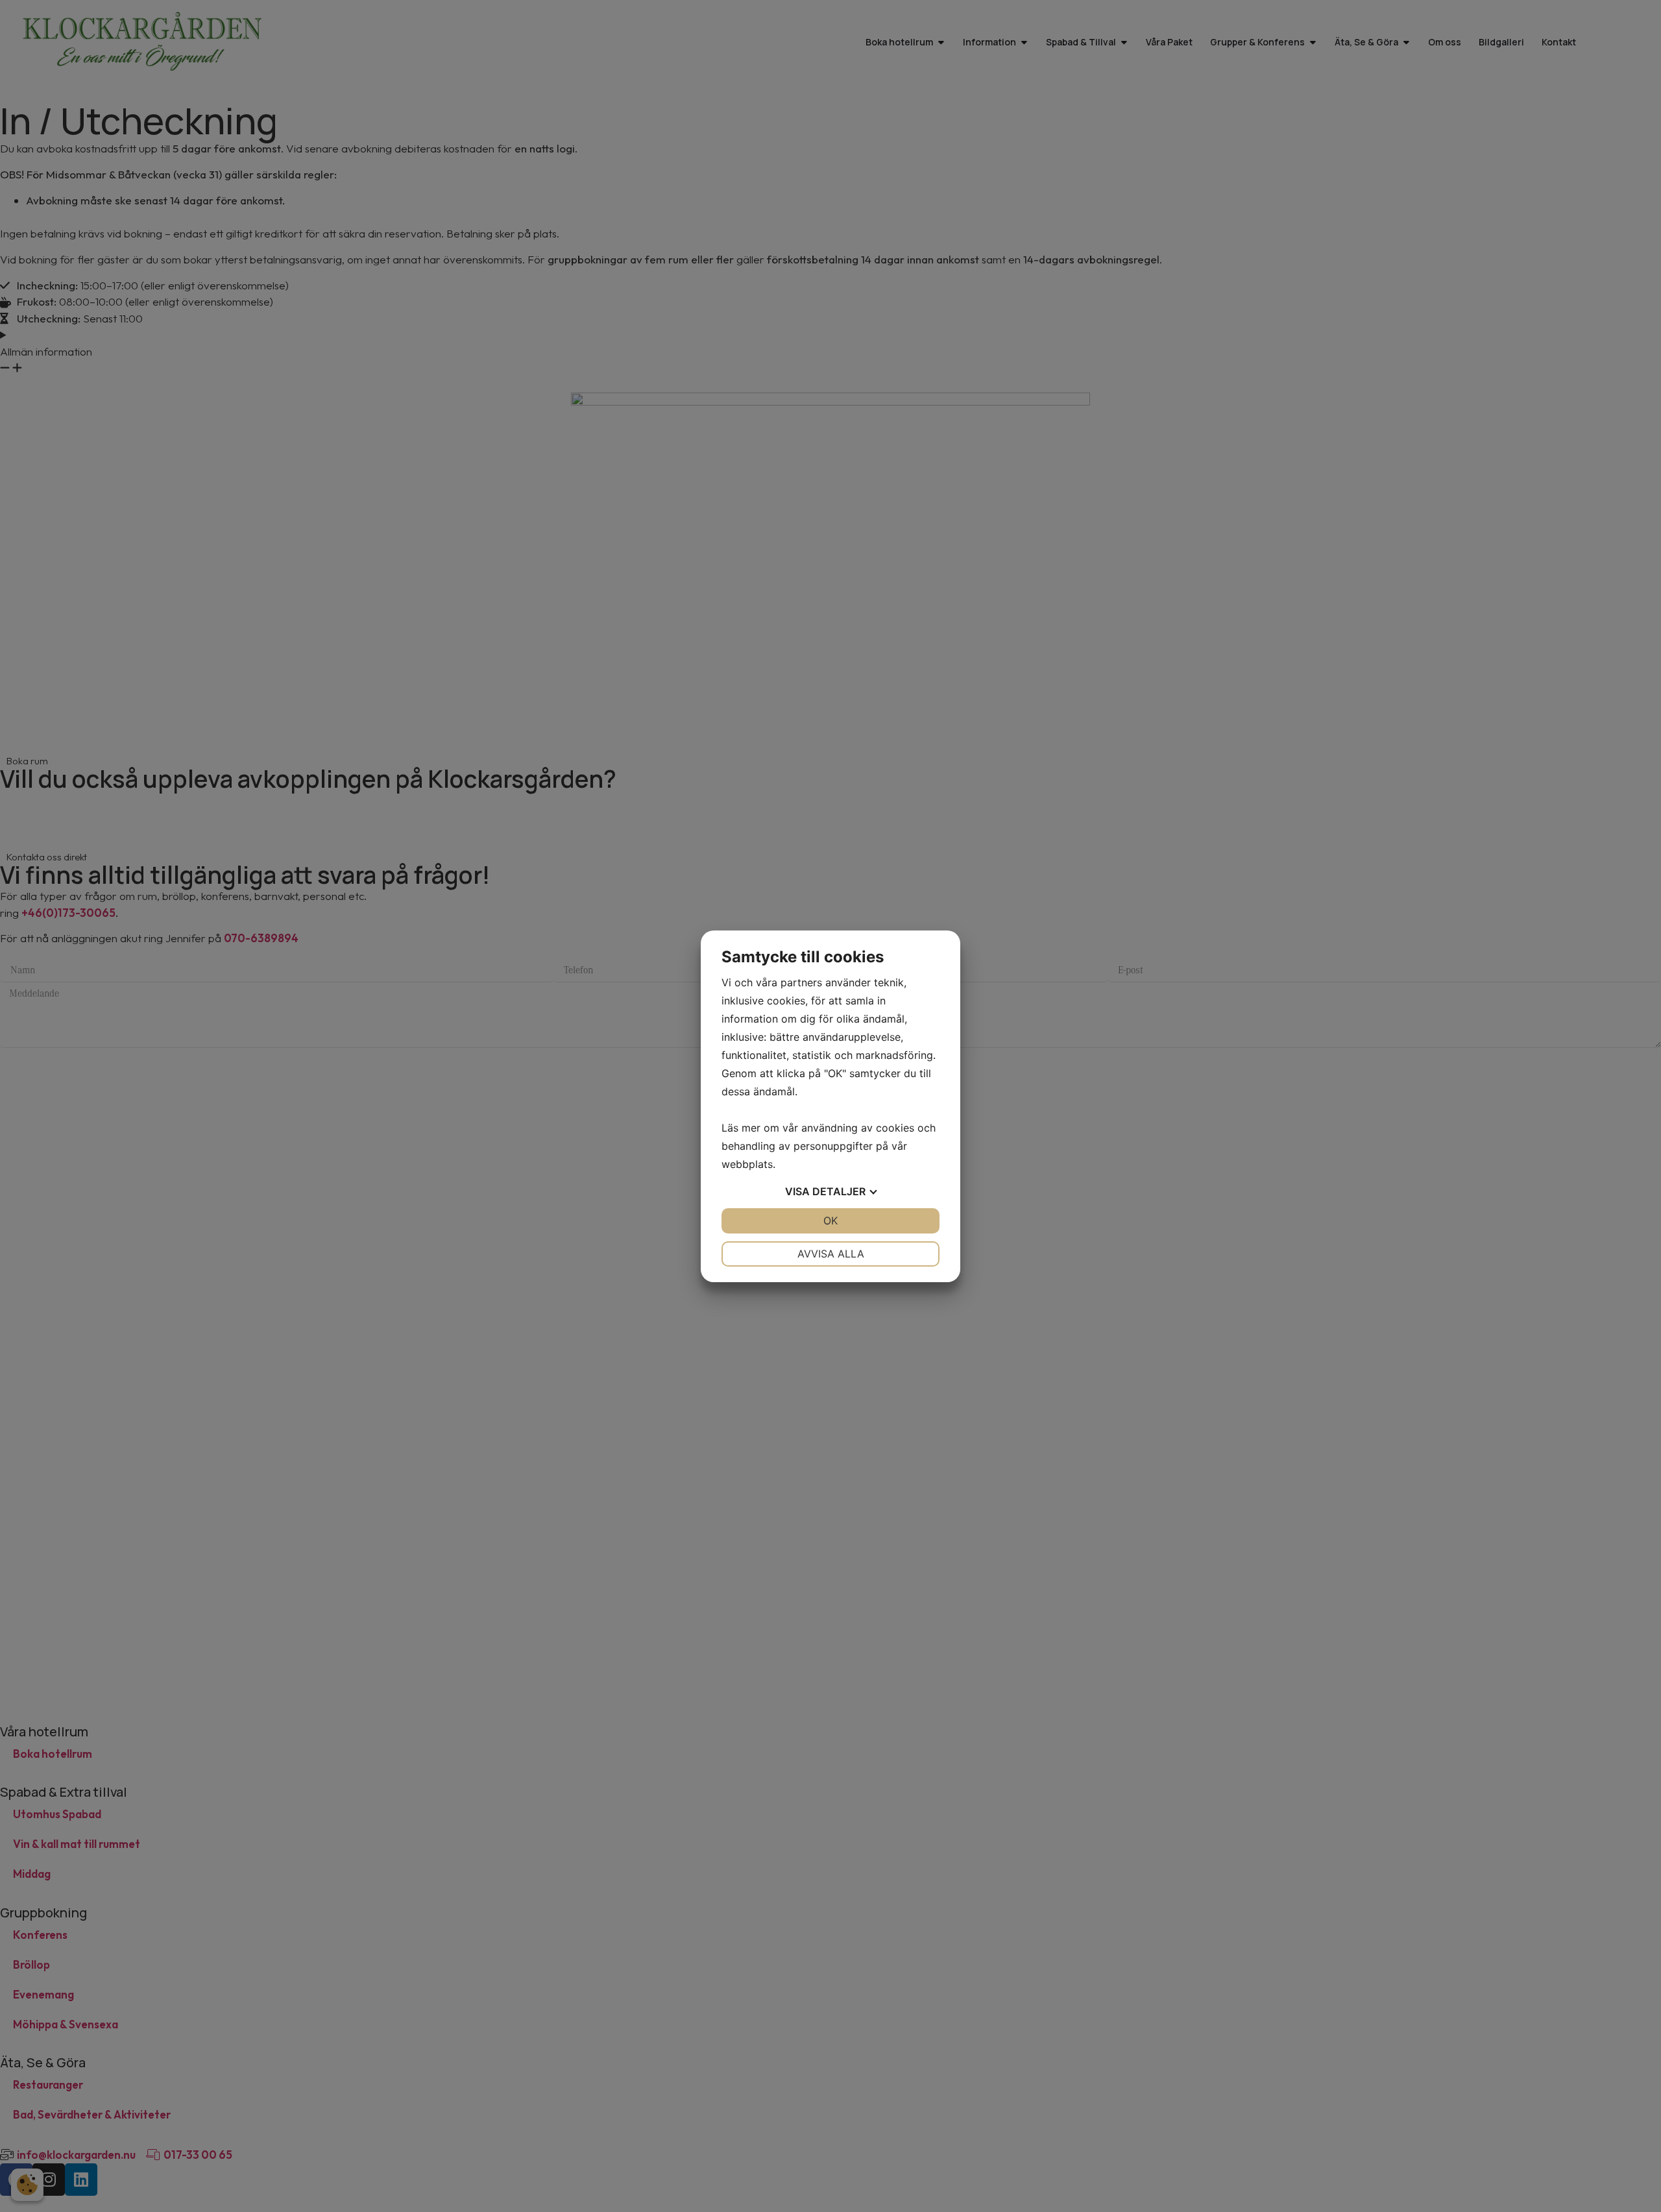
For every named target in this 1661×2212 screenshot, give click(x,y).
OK (830, 1221)
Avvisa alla (831, 1254)
